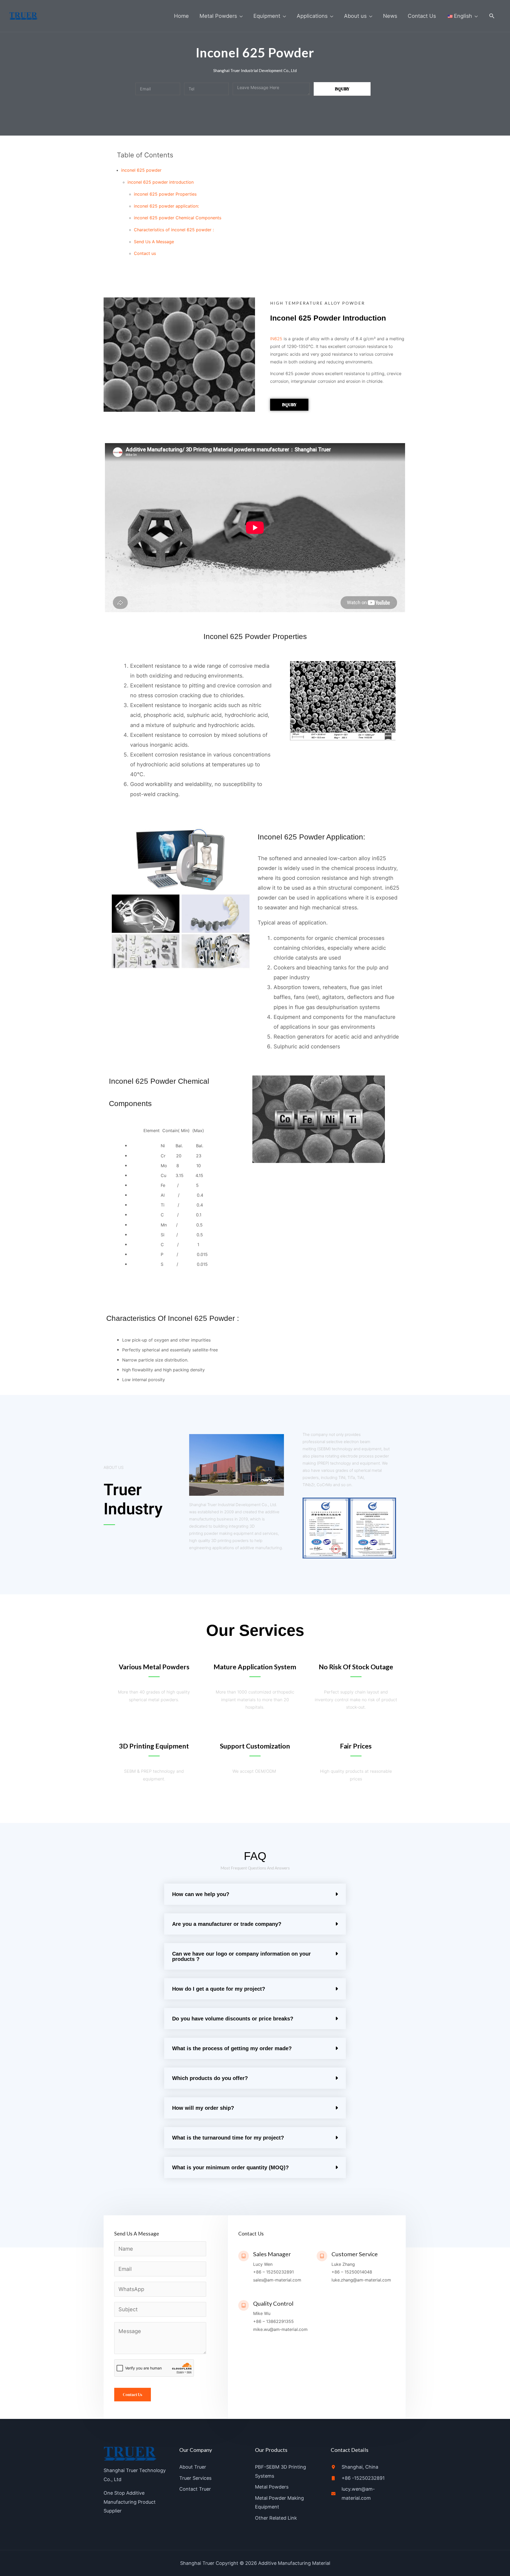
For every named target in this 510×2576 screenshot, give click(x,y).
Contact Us (133, 2395)
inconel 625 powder (141, 170)
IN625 (276, 339)
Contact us (145, 253)
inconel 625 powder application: (166, 206)
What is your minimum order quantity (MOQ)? (230, 2167)
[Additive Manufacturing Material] (24, 15)
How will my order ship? (203, 2108)
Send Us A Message (154, 242)
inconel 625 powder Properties (165, 194)
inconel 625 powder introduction (161, 182)
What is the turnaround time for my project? (228, 2138)
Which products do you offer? (210, 2078)
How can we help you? (201, 1894)
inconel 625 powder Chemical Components (178, 218)
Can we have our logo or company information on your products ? (241, 1956)
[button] (492, 16)
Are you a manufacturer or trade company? (227, 1924)
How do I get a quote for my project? (219, 1989)
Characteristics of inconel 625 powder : (174, 230)
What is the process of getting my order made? (232, 2048)
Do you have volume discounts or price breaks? (233, 2019)
